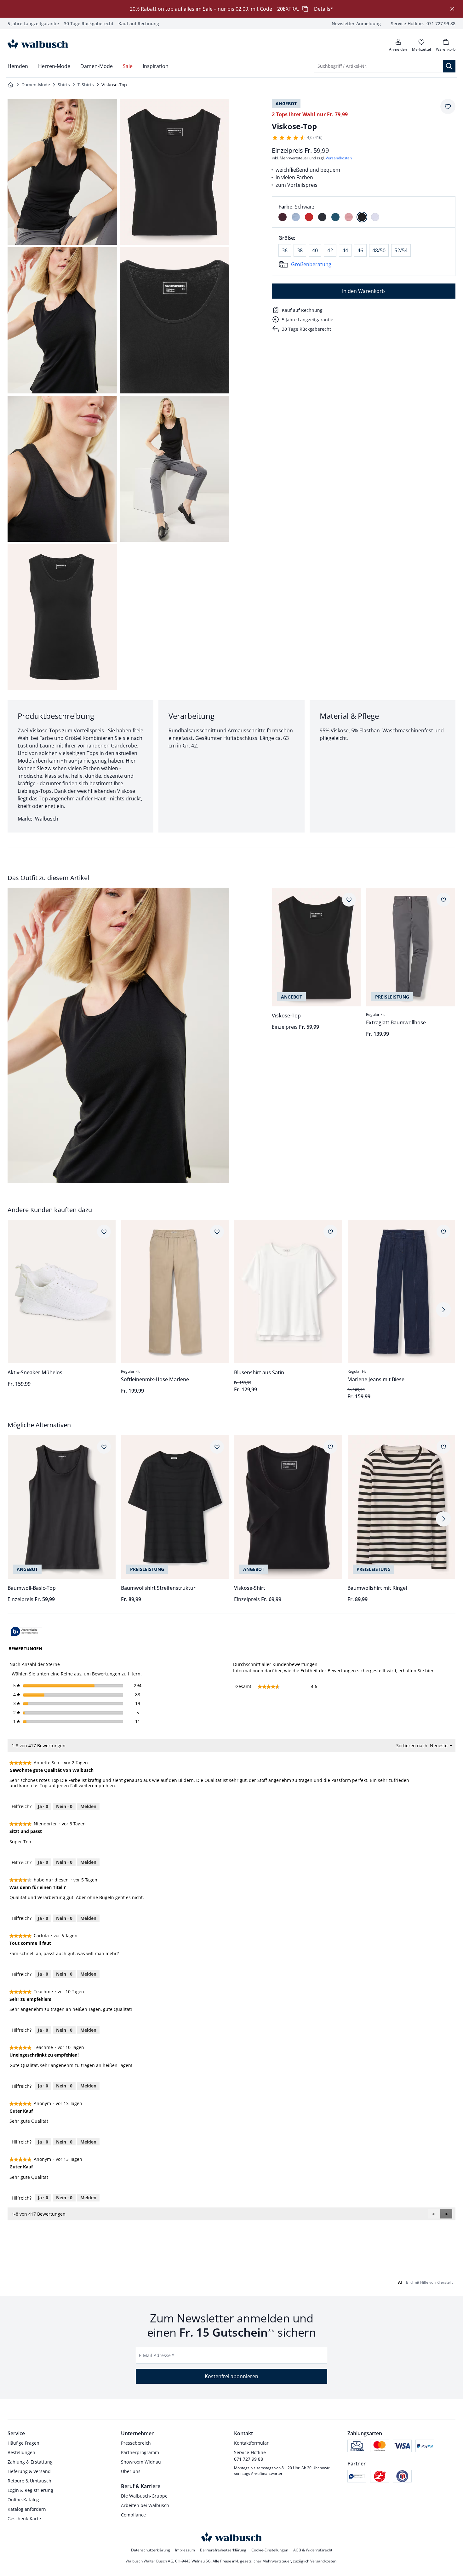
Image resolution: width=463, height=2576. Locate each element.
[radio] (283, 217)
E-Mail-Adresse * (157, 2355)
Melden (88, 1806)
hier (429, 1671)
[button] (446, 2214)
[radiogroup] (364, 212)
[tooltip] (26, 1632)
